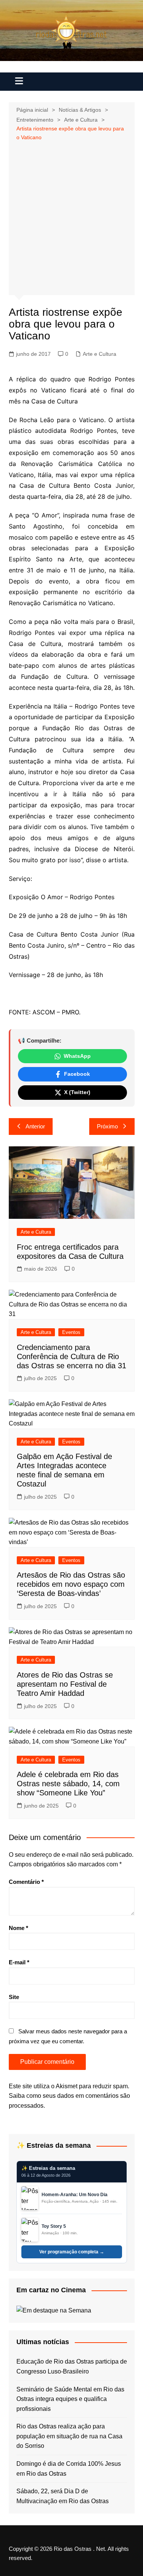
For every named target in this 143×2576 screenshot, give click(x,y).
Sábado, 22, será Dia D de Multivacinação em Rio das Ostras (63, 2496)
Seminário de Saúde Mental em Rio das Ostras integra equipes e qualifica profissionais (70, 2399)
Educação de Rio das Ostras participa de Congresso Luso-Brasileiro (72, 2366)
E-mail (19, 1962)
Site (14, 1997)
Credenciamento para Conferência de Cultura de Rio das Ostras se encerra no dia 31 (71, 1356)
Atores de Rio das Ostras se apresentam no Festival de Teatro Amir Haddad (65, 1684)
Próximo (107, 1126)
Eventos (71, 1332)
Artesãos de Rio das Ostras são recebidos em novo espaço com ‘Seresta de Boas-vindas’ (71, 1584)
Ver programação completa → (72, 2252)
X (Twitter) (77, 1092)
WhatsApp (77, 1056)
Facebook (77, 1074)
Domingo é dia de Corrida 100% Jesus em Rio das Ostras (69, 2469)
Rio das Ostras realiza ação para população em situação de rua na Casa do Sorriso (69, 2436)
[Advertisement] (71, 217)
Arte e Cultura (100, 354)
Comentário (26, 1882)
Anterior (35, 1126)
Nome (18, 1928)
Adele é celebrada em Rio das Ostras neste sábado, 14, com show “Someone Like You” (68, 1784)
